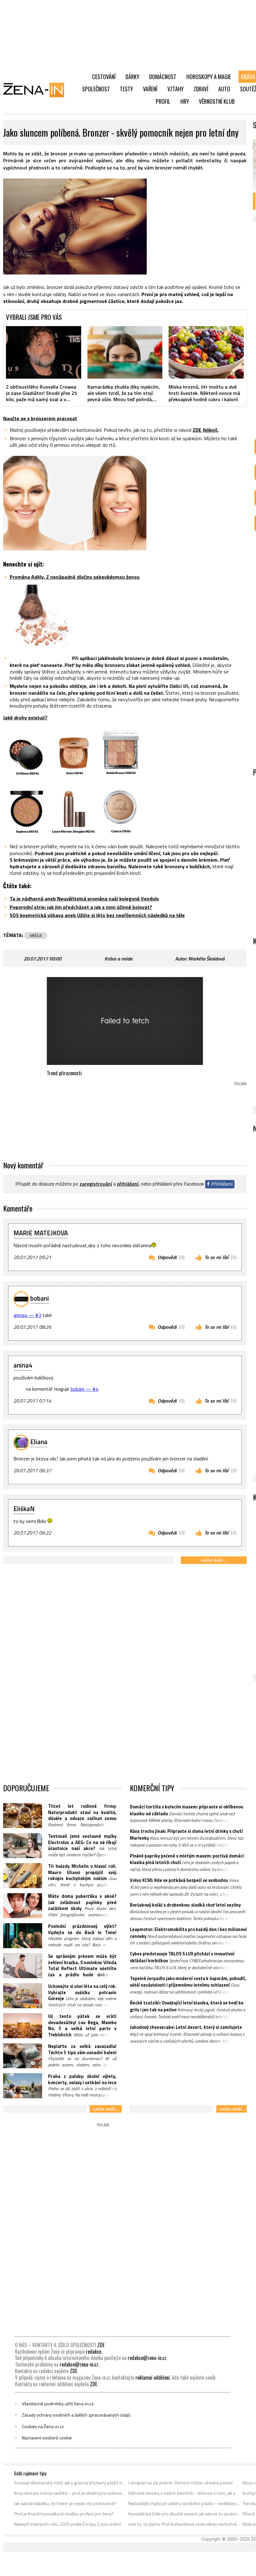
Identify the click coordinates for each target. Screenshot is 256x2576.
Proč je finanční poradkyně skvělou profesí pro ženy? (64, 2514)
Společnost (96, 89)
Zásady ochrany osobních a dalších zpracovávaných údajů (76, 2415)
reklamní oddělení (153, 2377)
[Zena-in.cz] (37, 90)
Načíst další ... (214, 1560)
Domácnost (163, 77)
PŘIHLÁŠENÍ (128, 1184)
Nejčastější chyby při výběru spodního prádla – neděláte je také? (184, 2503)
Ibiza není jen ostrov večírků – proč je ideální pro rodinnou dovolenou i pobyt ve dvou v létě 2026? (70, 2493)
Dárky (132, 77)
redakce (94, 2352)
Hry (185, 101)
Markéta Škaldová (206, 959)
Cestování (104, 77)
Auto (224, 89)
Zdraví (201, 89)
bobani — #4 (84, 1389)
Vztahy (175, 89)
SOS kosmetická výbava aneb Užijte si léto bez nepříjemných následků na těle (97, 915)
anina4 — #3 (27, 1315)
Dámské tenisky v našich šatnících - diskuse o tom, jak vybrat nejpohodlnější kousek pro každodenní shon (184, 2493)
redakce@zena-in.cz (147, 2358)
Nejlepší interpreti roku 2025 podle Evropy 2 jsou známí (68, 2524)
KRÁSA (36, 935)
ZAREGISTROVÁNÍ (96, 1184)
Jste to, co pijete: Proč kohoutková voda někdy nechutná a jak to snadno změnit (184, 2524)
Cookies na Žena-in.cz (43, 2427)
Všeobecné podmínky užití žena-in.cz (58, 2404)
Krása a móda (118, 959)
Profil (163, 101)
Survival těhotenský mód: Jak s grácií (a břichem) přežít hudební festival (70, 2483)
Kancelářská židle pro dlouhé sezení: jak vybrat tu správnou (184, 2514)
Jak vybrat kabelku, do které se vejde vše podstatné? (65, 2503)
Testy (126, 89)
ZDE (101, 2345)
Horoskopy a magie (209, 77)
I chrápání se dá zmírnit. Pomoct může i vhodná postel (180, 2483)
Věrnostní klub (217, 101)
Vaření (150, 89)
